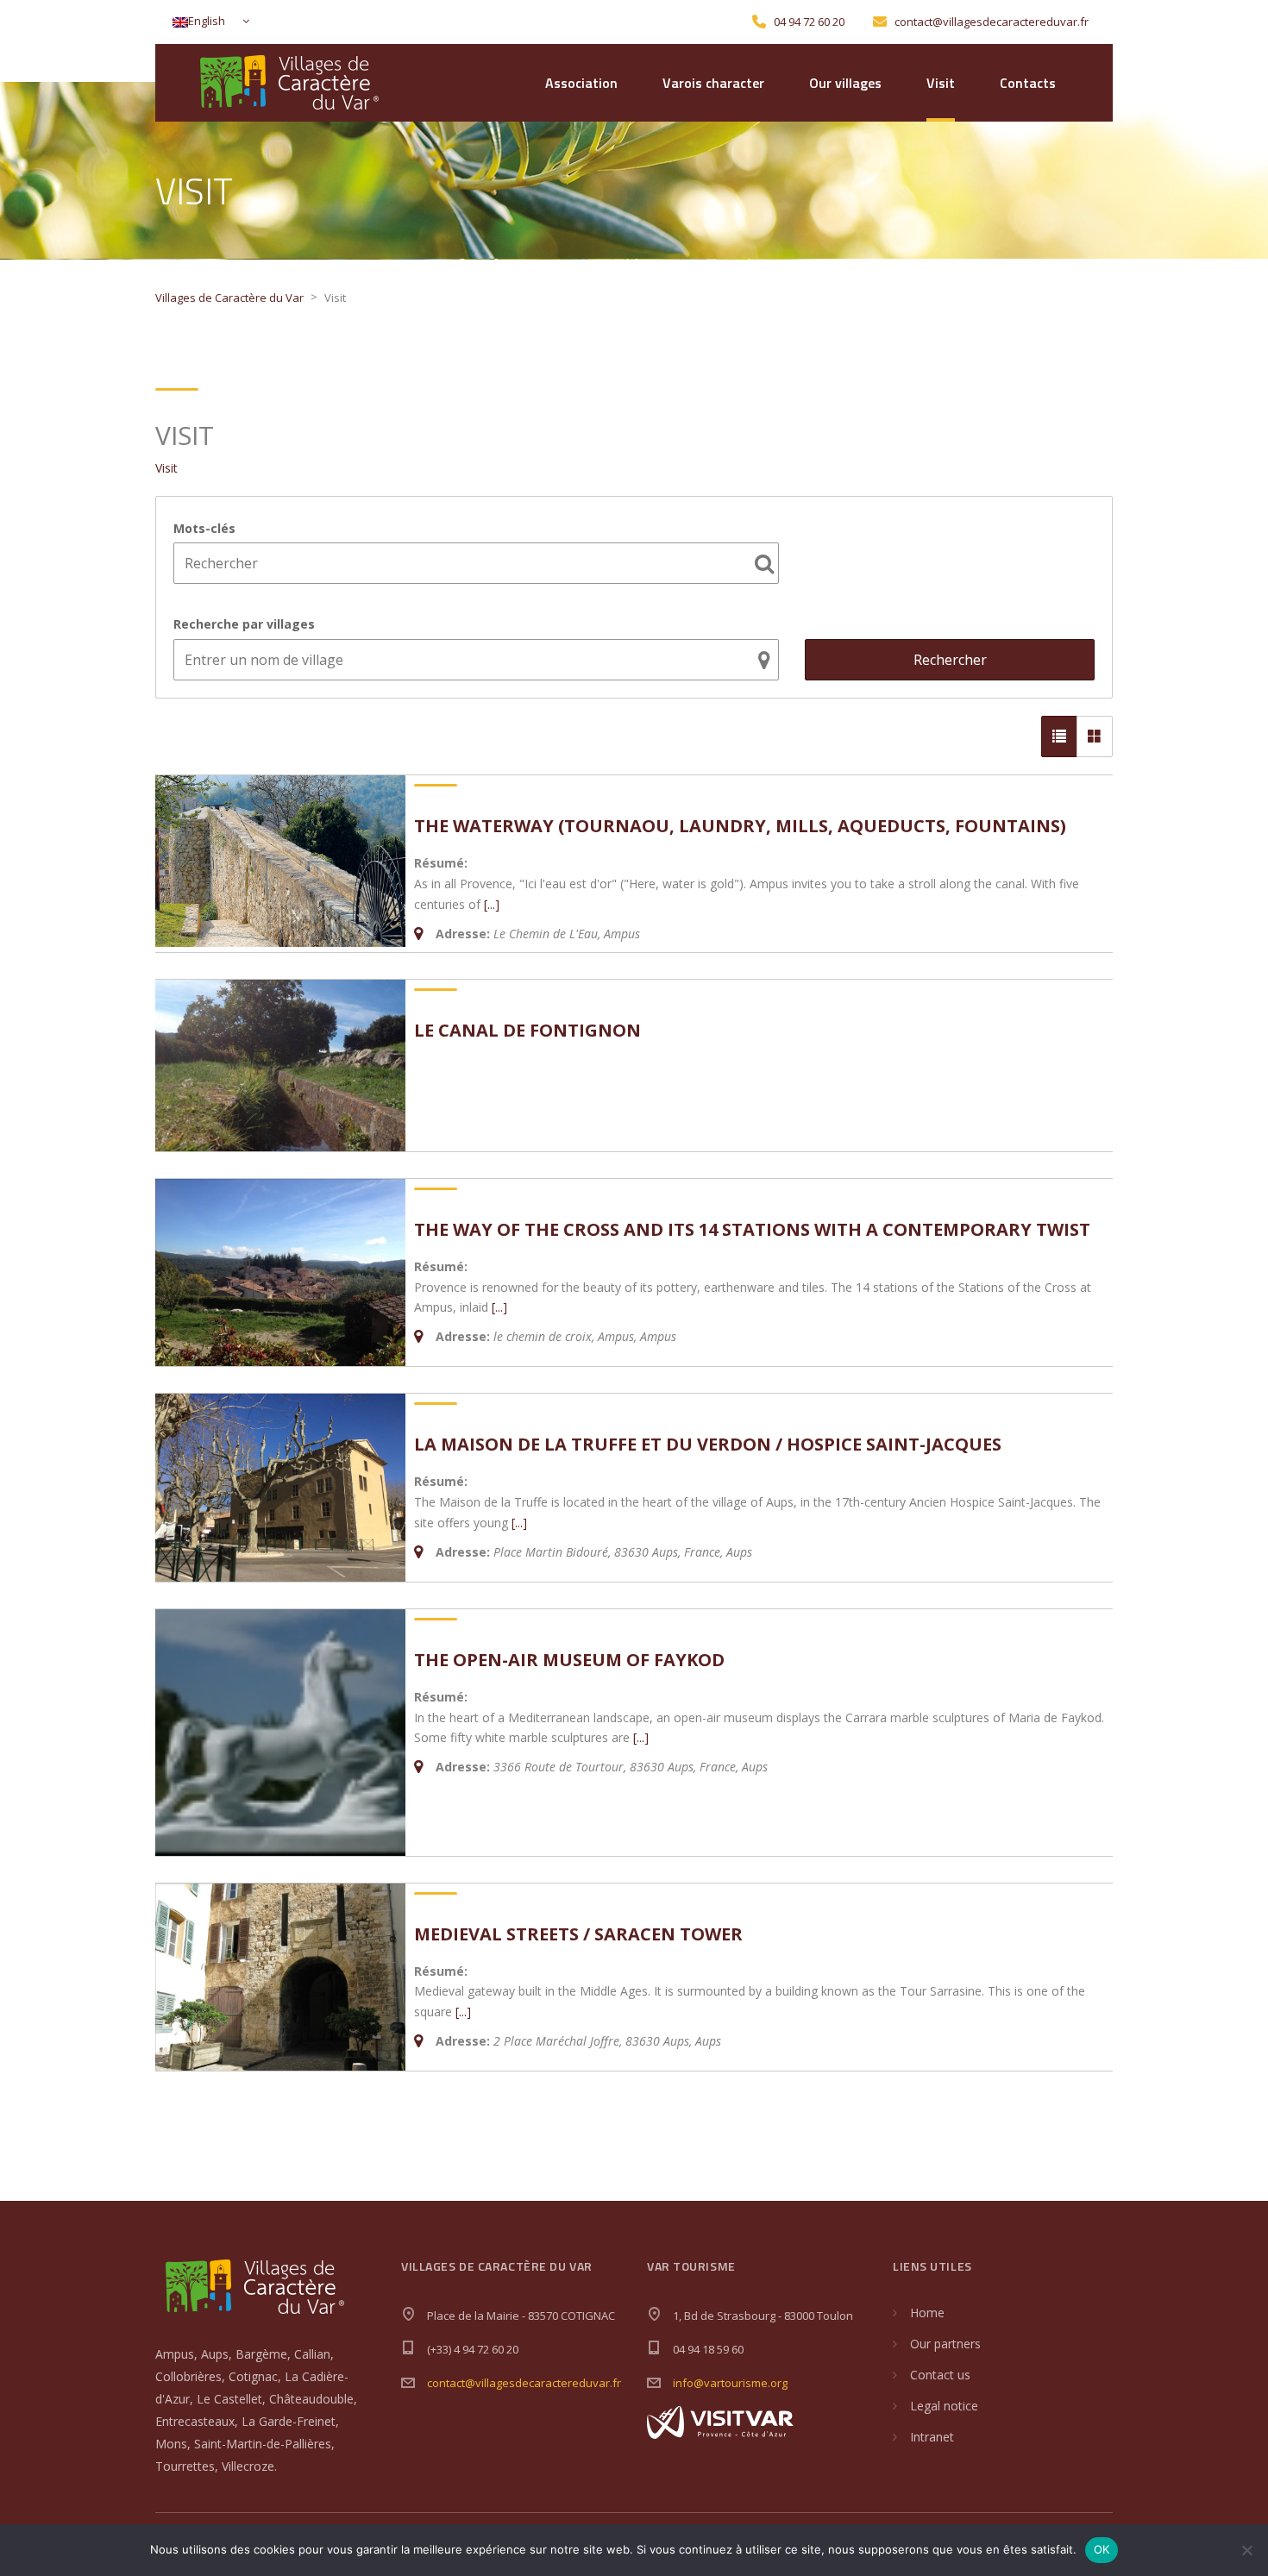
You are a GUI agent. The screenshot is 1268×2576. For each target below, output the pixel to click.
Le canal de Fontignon (527, 1030)
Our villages (845, 83)
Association (581, 83)
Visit (941, 83)
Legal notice (944, 2406)
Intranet (932, 2437)
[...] (492, 904)
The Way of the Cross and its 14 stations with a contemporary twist (752, 1229)
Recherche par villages (244, 624)
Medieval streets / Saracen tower (578, 1934)
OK (1102, 2549)
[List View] (1059, 736)
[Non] (1246, 2550)
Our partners (945, 2344)
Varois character (713, 83)
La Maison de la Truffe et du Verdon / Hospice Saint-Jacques (708, 1444)
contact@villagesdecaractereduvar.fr (524, 2383)
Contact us (940, 2375)
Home (927, 2313)
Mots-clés (204, 528)
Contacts (1028, 83)
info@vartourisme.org (730, 2383)
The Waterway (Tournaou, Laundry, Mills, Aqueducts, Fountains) (740, 826)
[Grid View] (1095, 736)
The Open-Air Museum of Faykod (569, 1660)
